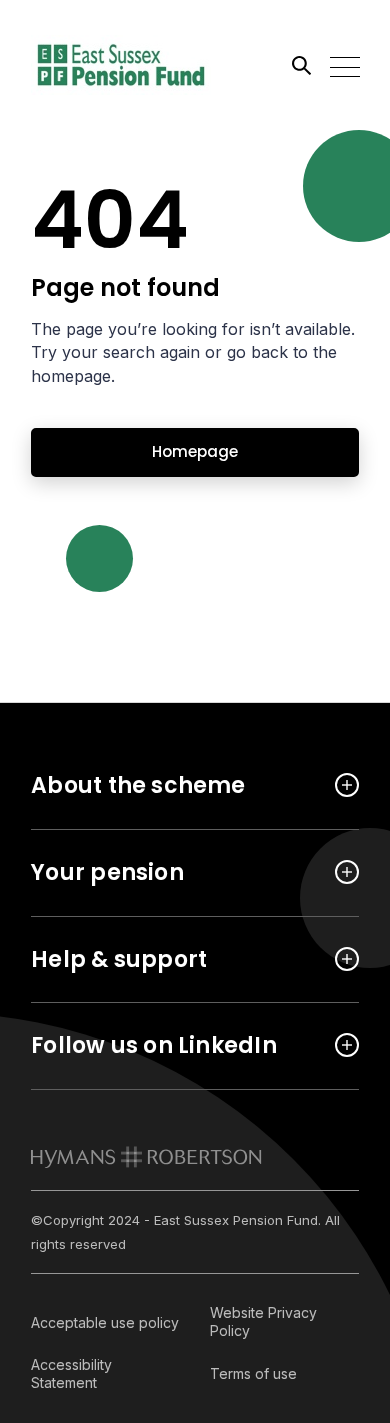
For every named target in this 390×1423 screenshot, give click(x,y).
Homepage (195, 451)
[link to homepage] (146, 1157)
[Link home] (121, 65)
